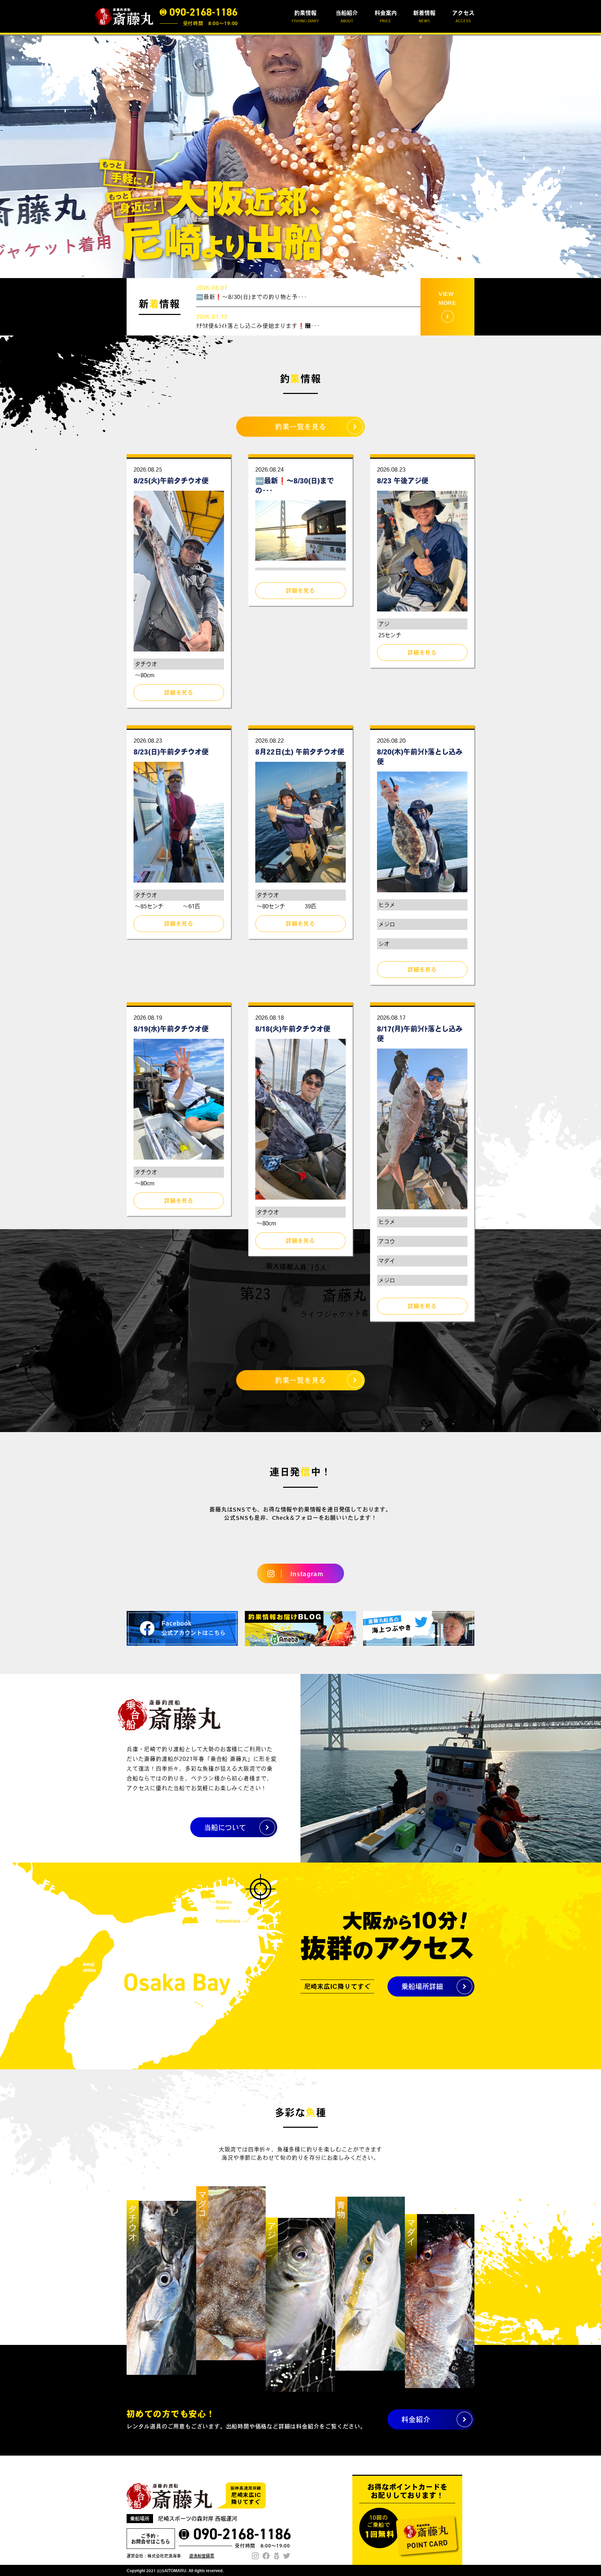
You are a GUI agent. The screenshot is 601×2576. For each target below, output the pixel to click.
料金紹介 (416, 2419)
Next (592, 156)
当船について (225, 1827)
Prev (9, 156)
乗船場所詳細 (422, 1986)
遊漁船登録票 (202, 2556)
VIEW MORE (447, 298)
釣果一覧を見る (301, 427)
